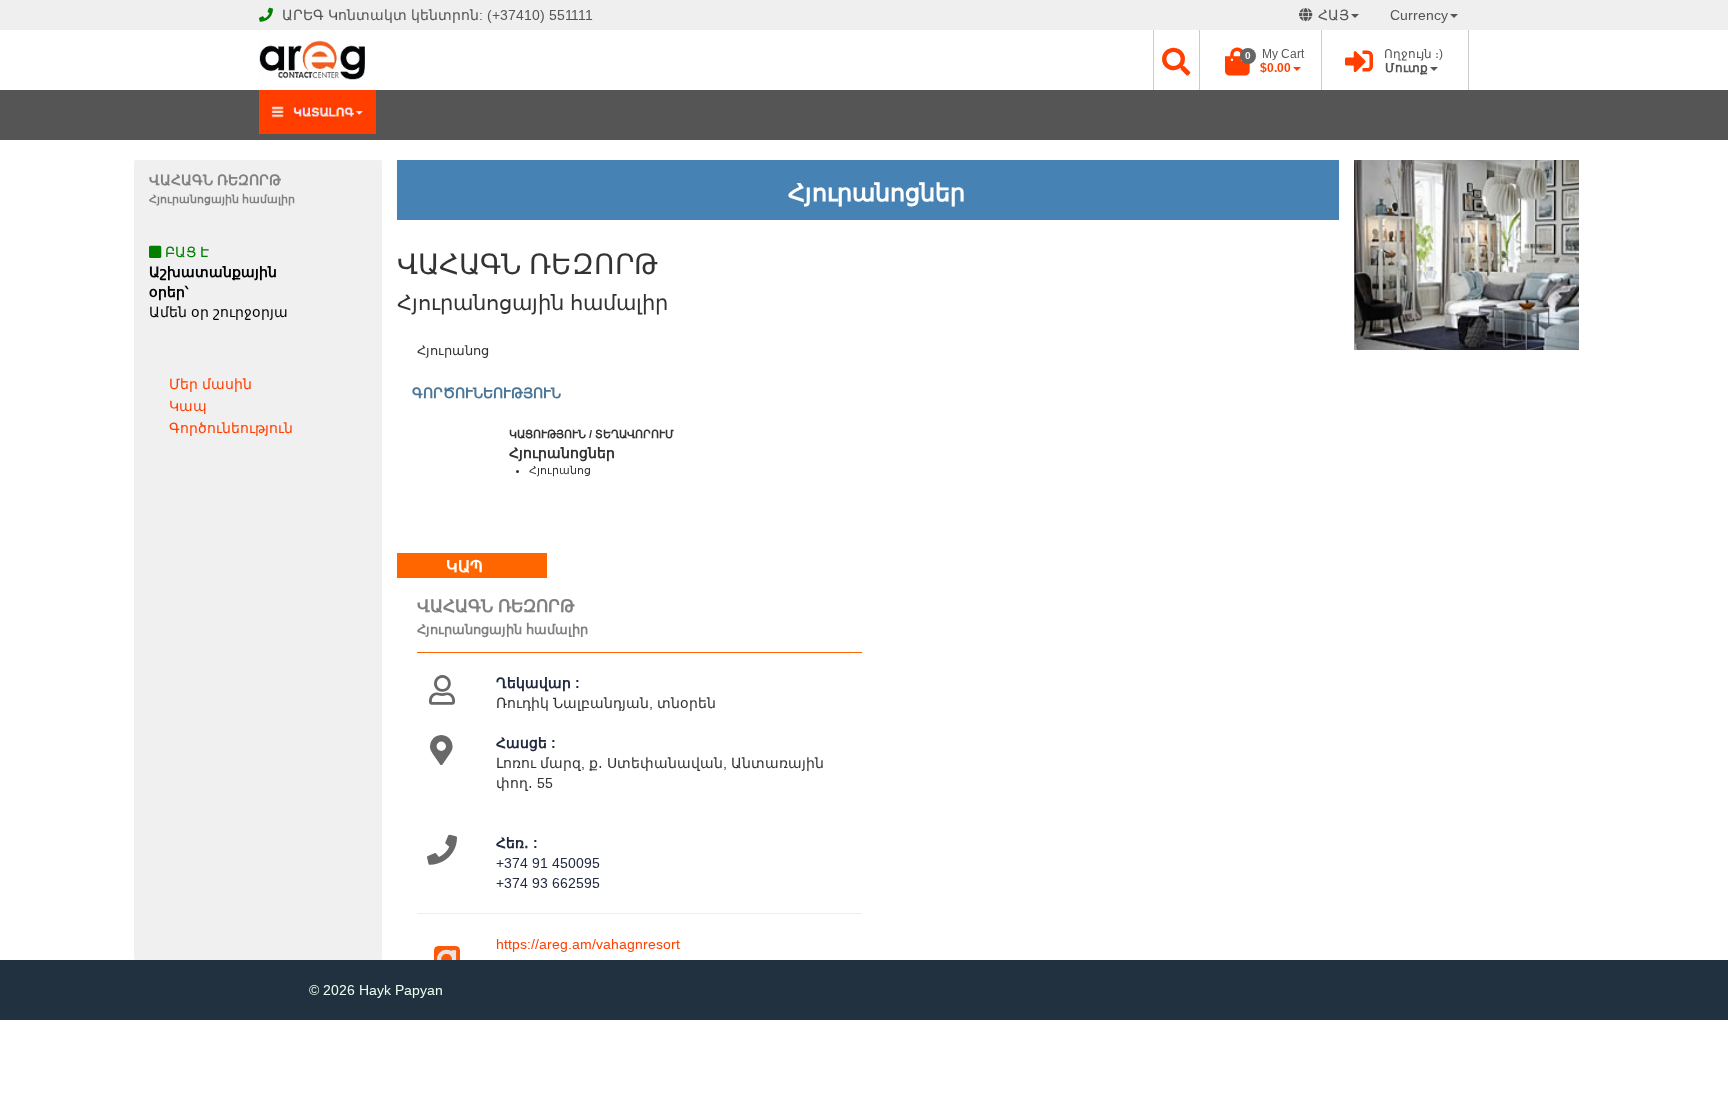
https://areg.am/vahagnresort (588, 944)
